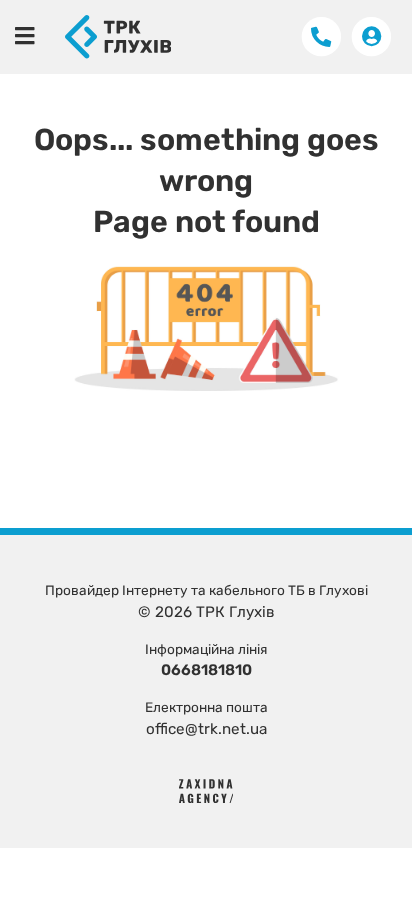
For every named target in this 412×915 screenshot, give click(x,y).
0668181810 (206, 670)
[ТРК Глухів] (118, 36)
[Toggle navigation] (25, 36)
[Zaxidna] (206, 790)
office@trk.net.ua (206, 729)
